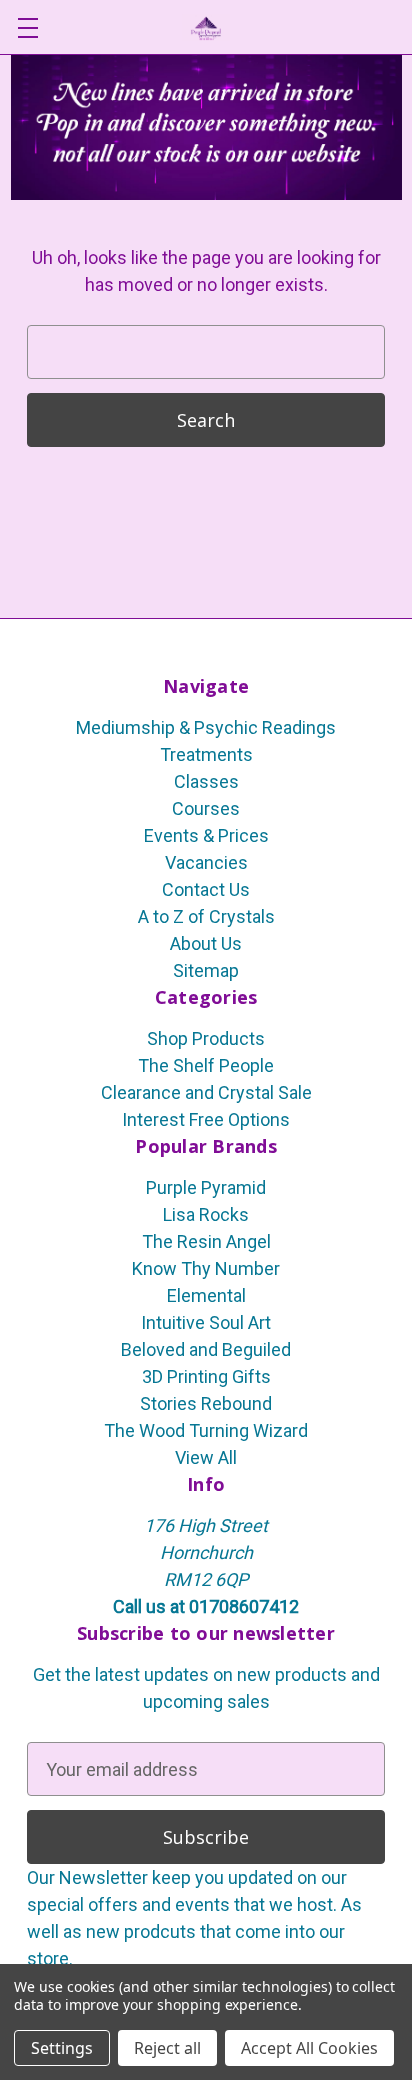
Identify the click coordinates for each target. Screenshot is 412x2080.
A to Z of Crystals (206, 916)
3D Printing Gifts (206, 1376)
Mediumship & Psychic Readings (206, 727)
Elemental (206, 1295)
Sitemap (206, 970)
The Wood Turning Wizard (206, 1430)
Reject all (167, 2048)
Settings (62, 2048)
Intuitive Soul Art (206, 1322)
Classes (206, 781)
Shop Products (206, 1038)
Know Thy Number (206, 1268)
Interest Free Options (206, 1119)
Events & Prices (206, 835)
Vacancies (206, 862)
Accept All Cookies (309, 2048)
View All (206, 1457)
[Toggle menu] (27, 27)
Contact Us (206, 889)
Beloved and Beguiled (206, 1349)
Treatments (206, 754)
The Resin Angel (206, 1241)
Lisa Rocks (206, 1214)
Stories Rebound (206, 1403)
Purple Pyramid (206, 1187)
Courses (206, 808)
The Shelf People (206, 1065)
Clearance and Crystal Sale (206, 1092)
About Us (206, 943)
